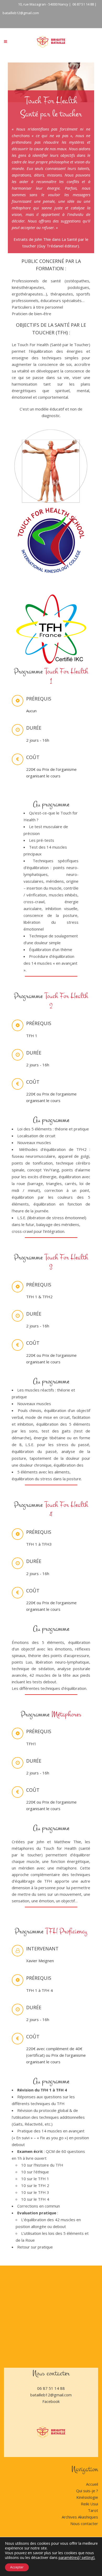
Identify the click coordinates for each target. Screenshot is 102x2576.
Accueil (92, 2484)
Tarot (93, 2510)
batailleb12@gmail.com (21, 13)
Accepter (17, 2567)
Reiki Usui (89, 2504)
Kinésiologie (87, 2497)
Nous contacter (84, 2523)
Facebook (51, 2401)
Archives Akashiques (80, 2517)
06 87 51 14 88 (83, 4)
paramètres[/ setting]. (77, 2558)
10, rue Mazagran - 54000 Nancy (43, 4)
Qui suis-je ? (87, 2491)
